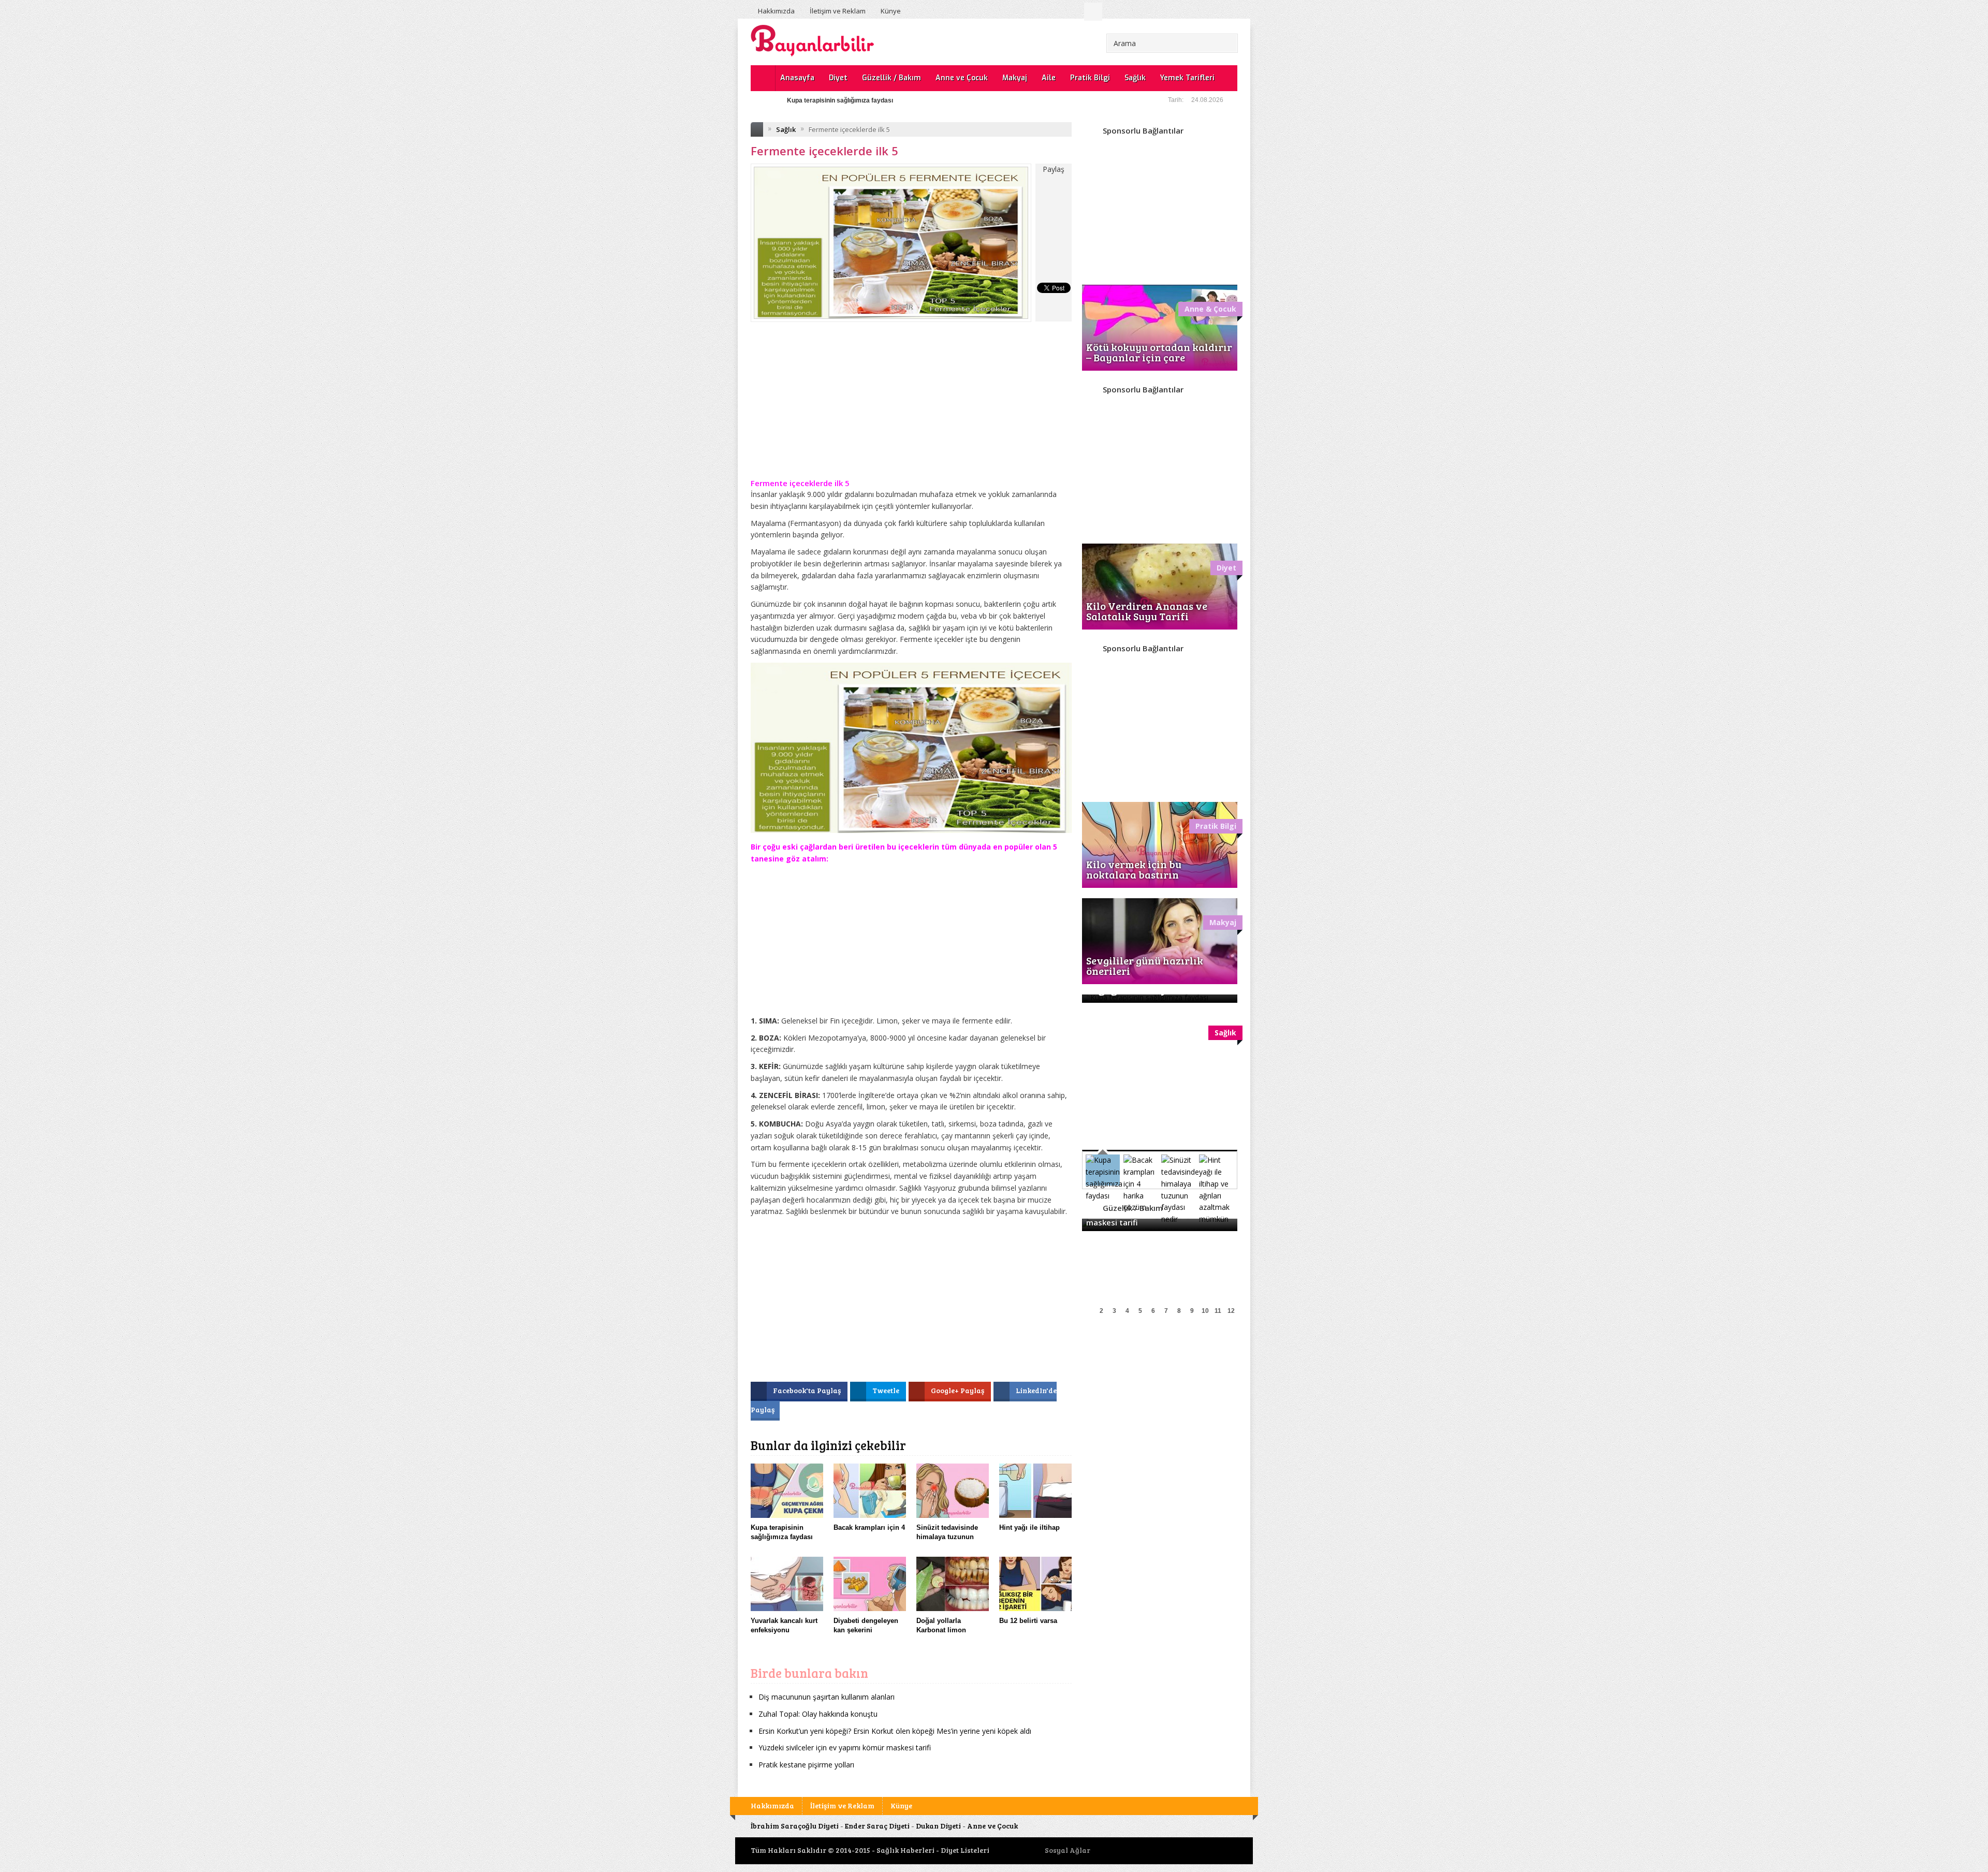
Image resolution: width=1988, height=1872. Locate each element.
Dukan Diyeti (938, 1826)
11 (1218, 1311)
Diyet (838, 78)
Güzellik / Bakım (891, 78)
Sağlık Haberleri (905, 1850)
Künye (891, 11)
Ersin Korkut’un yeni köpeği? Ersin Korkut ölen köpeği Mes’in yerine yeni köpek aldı (895, 1731)
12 (1231, 1311)
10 (1205, 1311)
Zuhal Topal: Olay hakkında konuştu (818, 1714)
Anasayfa (797, 78)
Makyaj (1015, 78)
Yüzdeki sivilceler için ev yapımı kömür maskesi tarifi (865, 100)
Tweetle (887, 1390)
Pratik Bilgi (1090, 78)
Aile (1049, 78)
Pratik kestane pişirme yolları (806, 1765)
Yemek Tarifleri (1187, 78)
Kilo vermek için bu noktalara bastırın (1134, 869)
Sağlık (1135, 78)
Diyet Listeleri (965, 1850)
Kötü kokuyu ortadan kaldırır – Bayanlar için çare (1159, 352)
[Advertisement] (911, 407)
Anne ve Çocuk (962, 78)
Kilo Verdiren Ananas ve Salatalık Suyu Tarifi (1147, 611)
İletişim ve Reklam (838, 11)
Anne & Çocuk (1210, 309)
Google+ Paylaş (958, 1390)
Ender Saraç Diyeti (877, 1826)
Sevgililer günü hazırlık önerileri (1145, 966)
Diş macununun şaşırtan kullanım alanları (827, 1697)
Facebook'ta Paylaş (808, 1390)
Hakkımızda (776, 11)
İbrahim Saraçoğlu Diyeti (795, 1826)
